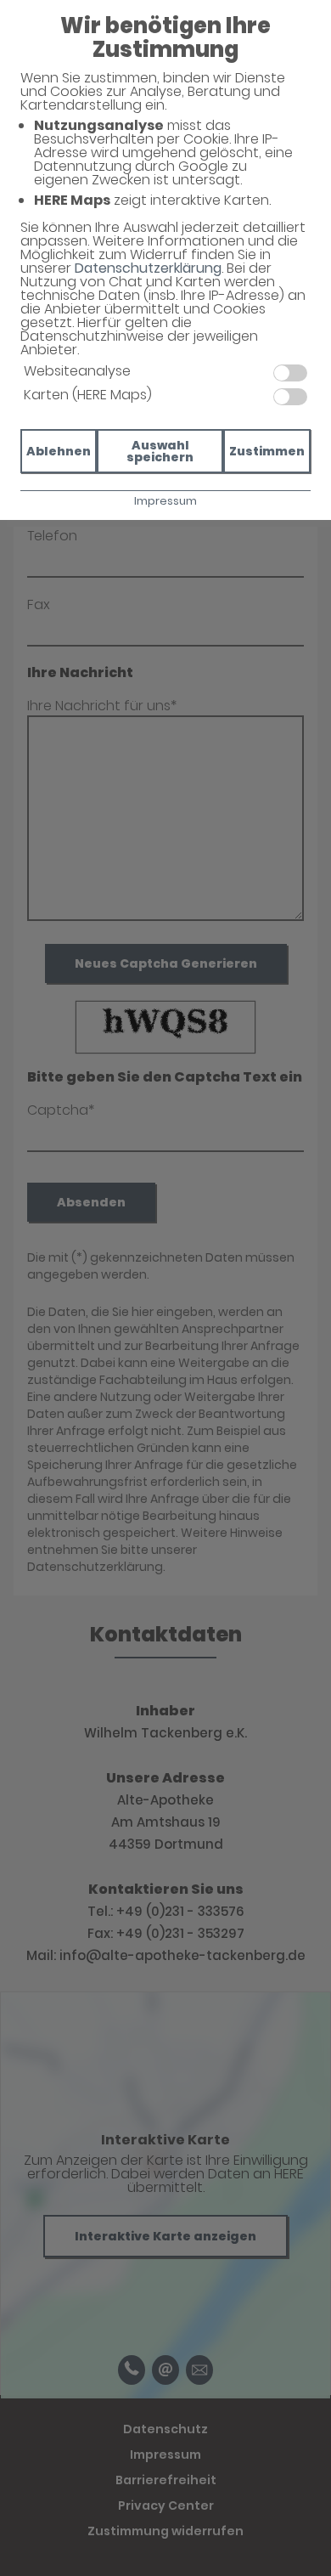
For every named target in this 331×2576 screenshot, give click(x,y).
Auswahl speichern (160, 451)
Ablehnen (59, 451)
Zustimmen (267, 451)
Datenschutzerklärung (148, 268)
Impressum (165, 501)
